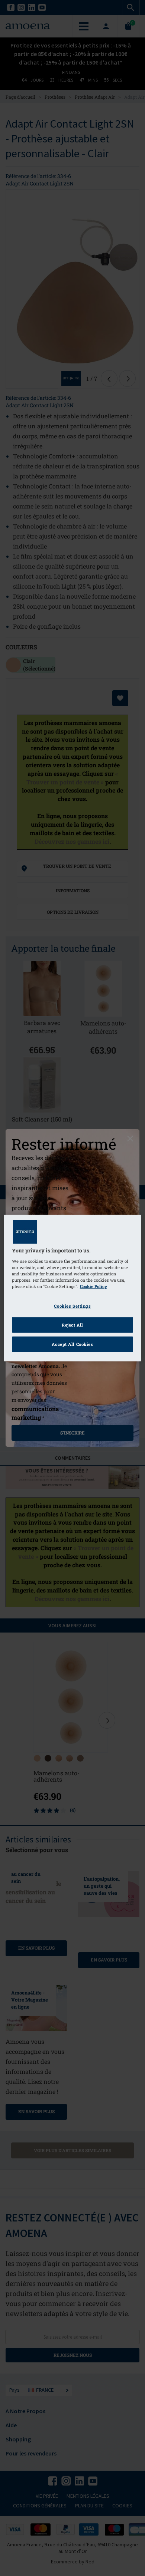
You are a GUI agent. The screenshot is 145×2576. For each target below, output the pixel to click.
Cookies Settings (72, 1306)
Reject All (72, 1325)
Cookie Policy (94, 1286)
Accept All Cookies (72, 1344)
